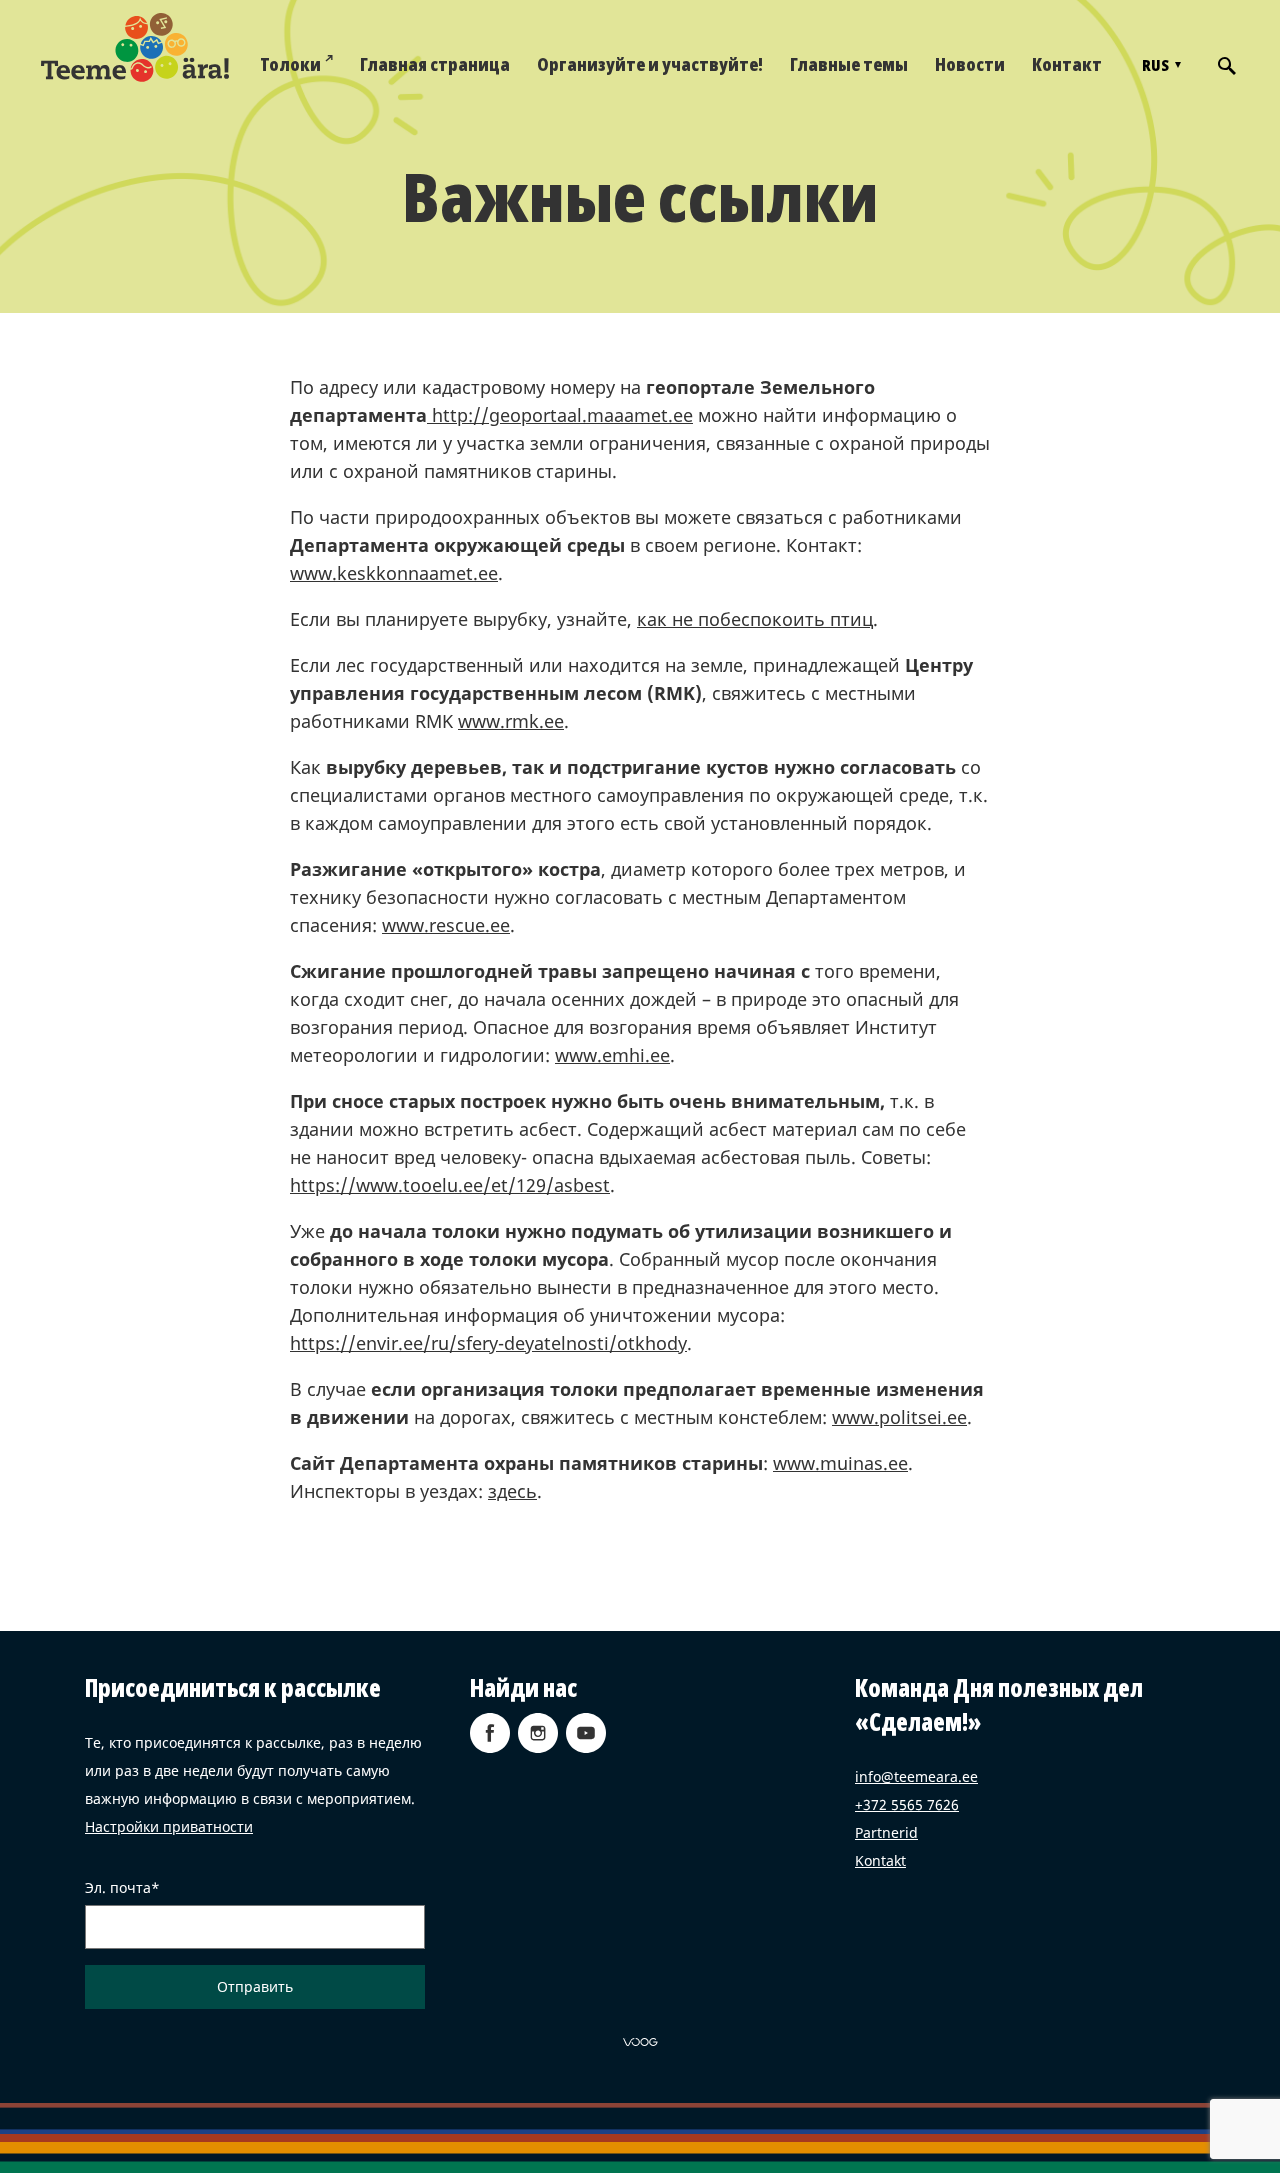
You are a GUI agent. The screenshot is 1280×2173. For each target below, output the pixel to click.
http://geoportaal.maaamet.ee (560, 415)
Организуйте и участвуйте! (650, 64)
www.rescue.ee (446, 925)
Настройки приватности (169, 1826)
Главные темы (849, 64)
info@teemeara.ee (916, 1776)
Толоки (290, 64)
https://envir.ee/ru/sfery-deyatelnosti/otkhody (488, 1343)
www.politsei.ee (899, 1417)
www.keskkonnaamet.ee (394, 573)
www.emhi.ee (612, 1055)
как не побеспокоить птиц (755, 619)
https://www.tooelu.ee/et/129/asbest (450, 1185)
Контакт (1067, 64)
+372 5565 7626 (907, 1804)
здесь (512, 1491)
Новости (970, 64)
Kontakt (880, 1860)
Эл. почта (118, 1888)
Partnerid (886, 1832)
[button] (1159, 65)
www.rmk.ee (511, 721)
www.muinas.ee (840, 1463)
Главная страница (435, 64)
